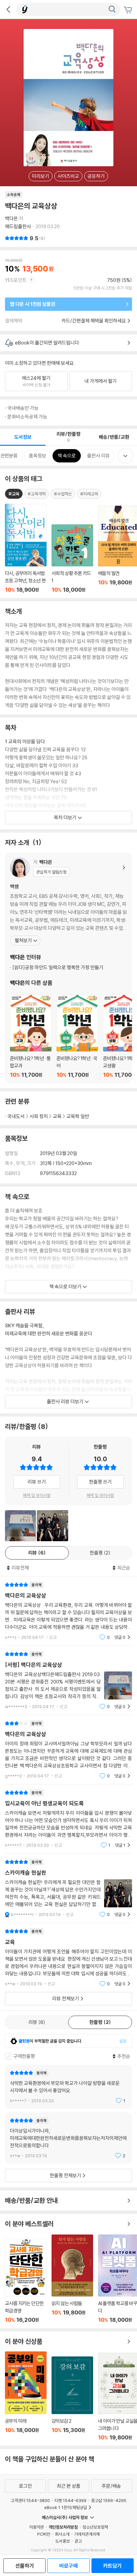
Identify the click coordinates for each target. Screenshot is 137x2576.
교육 (57, 1116)
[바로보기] (20, 1526)
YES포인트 (16, 280)
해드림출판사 (18, 226)
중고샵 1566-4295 (109, 2500)
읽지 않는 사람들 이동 (72, 2279)
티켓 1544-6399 (70, 2500)
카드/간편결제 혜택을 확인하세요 (94, 321)
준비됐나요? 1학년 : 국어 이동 (77, 1036)
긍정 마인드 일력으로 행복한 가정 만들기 (58, 967)
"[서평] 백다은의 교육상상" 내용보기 (68, 1680)
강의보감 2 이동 (72, 2399)
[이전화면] (8, 9)
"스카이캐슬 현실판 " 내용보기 (68, 1888)
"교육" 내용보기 (68, 1957)
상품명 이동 (26, 548)
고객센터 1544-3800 (30, 2500)
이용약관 (37, 2527)
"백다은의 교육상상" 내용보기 (68, 1611)
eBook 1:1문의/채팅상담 (66, 2507)
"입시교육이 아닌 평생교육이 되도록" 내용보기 (68, 1819)
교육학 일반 (78, 1116)
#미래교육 (89, 494)
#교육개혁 (37, 494)
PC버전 (44, 2534)
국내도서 (16, 1116)
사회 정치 (39, 1116)
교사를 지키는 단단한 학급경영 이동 (26, 2281)
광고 (78, 2541)
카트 (129, 10)
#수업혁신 (63, 494)
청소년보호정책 (95, 2527)
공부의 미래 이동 (26, 2396)
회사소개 (62, 2534)
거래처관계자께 (87, 2534)
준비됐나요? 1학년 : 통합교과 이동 (31, 1036)
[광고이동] (112, 9)
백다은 (11, 218)
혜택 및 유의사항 (37, 1495)
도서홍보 (63, 2541)
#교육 (14, 494)
